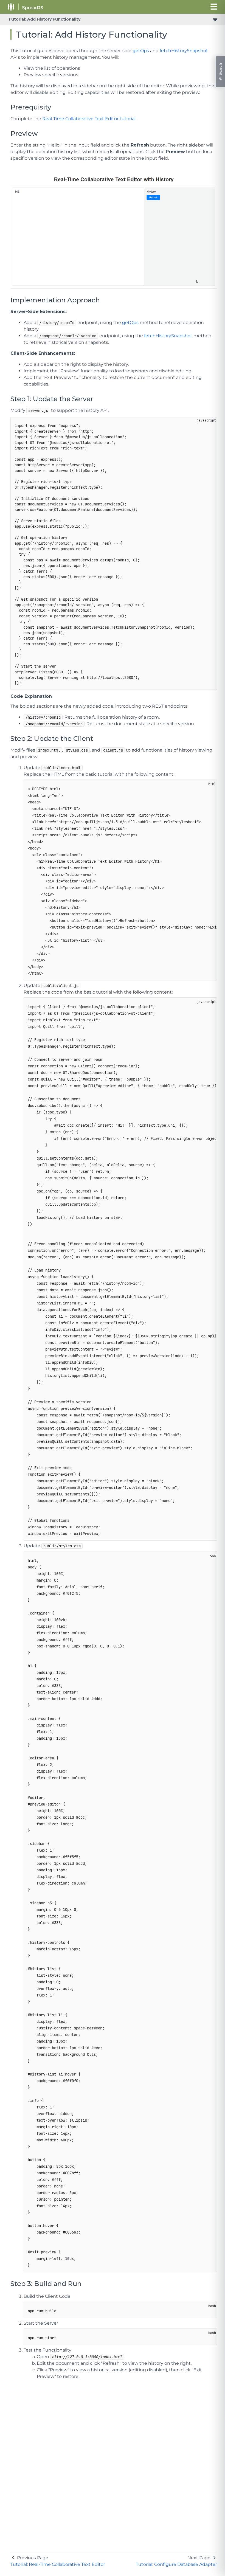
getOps (141, 51)
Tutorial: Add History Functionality (44, 19)
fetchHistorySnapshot (184, 51)
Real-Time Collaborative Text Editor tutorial (89, 119)
